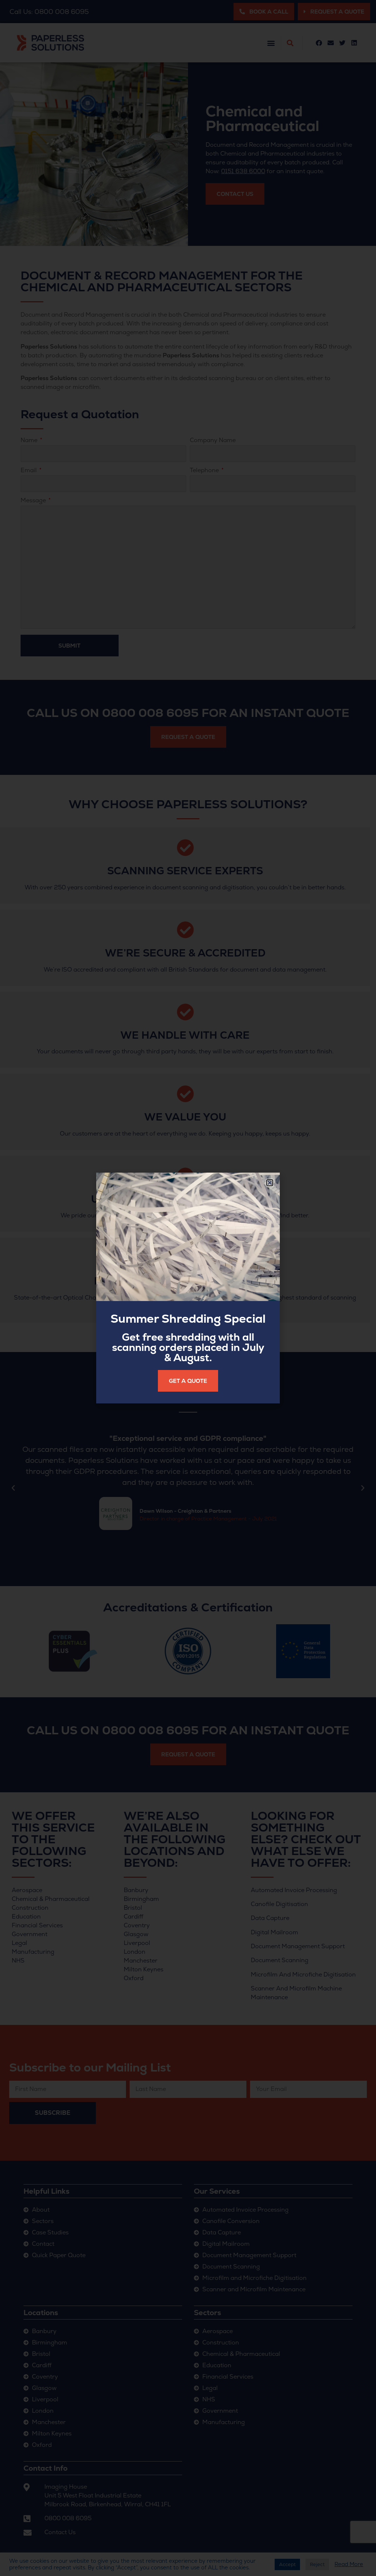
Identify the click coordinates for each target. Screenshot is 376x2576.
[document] (188, 1288)
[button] (270, 1183)
